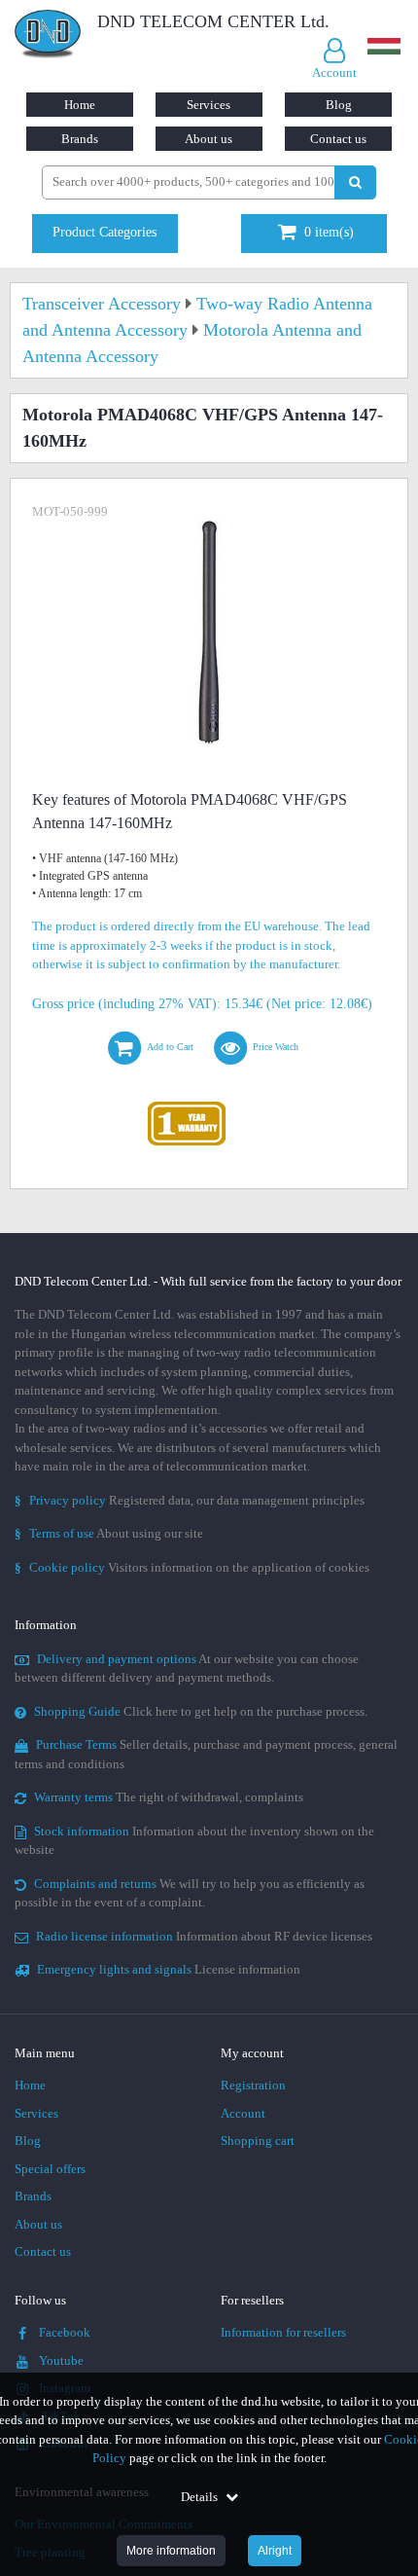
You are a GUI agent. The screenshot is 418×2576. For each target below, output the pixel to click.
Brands (80, 139)
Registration (253, 2085)
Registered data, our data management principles (190, 1500)
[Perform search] (355, 182)
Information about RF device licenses (204, 1936)
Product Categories (104, 232)
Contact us (338, 139)
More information (171, 2551)
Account (243, 2113)
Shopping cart (258, 2141)
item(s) (329, 232)
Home (80, 105)
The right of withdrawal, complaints (169, 1797)
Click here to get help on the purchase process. (201, 1711)
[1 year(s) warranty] (187, 1106)
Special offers (50, 2169)
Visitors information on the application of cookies (192, 1567)
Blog (339, 105)
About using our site (109, 1533)
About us (209, 139)
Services (209, 105)
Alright (275, 2551)
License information (169, 1969)
